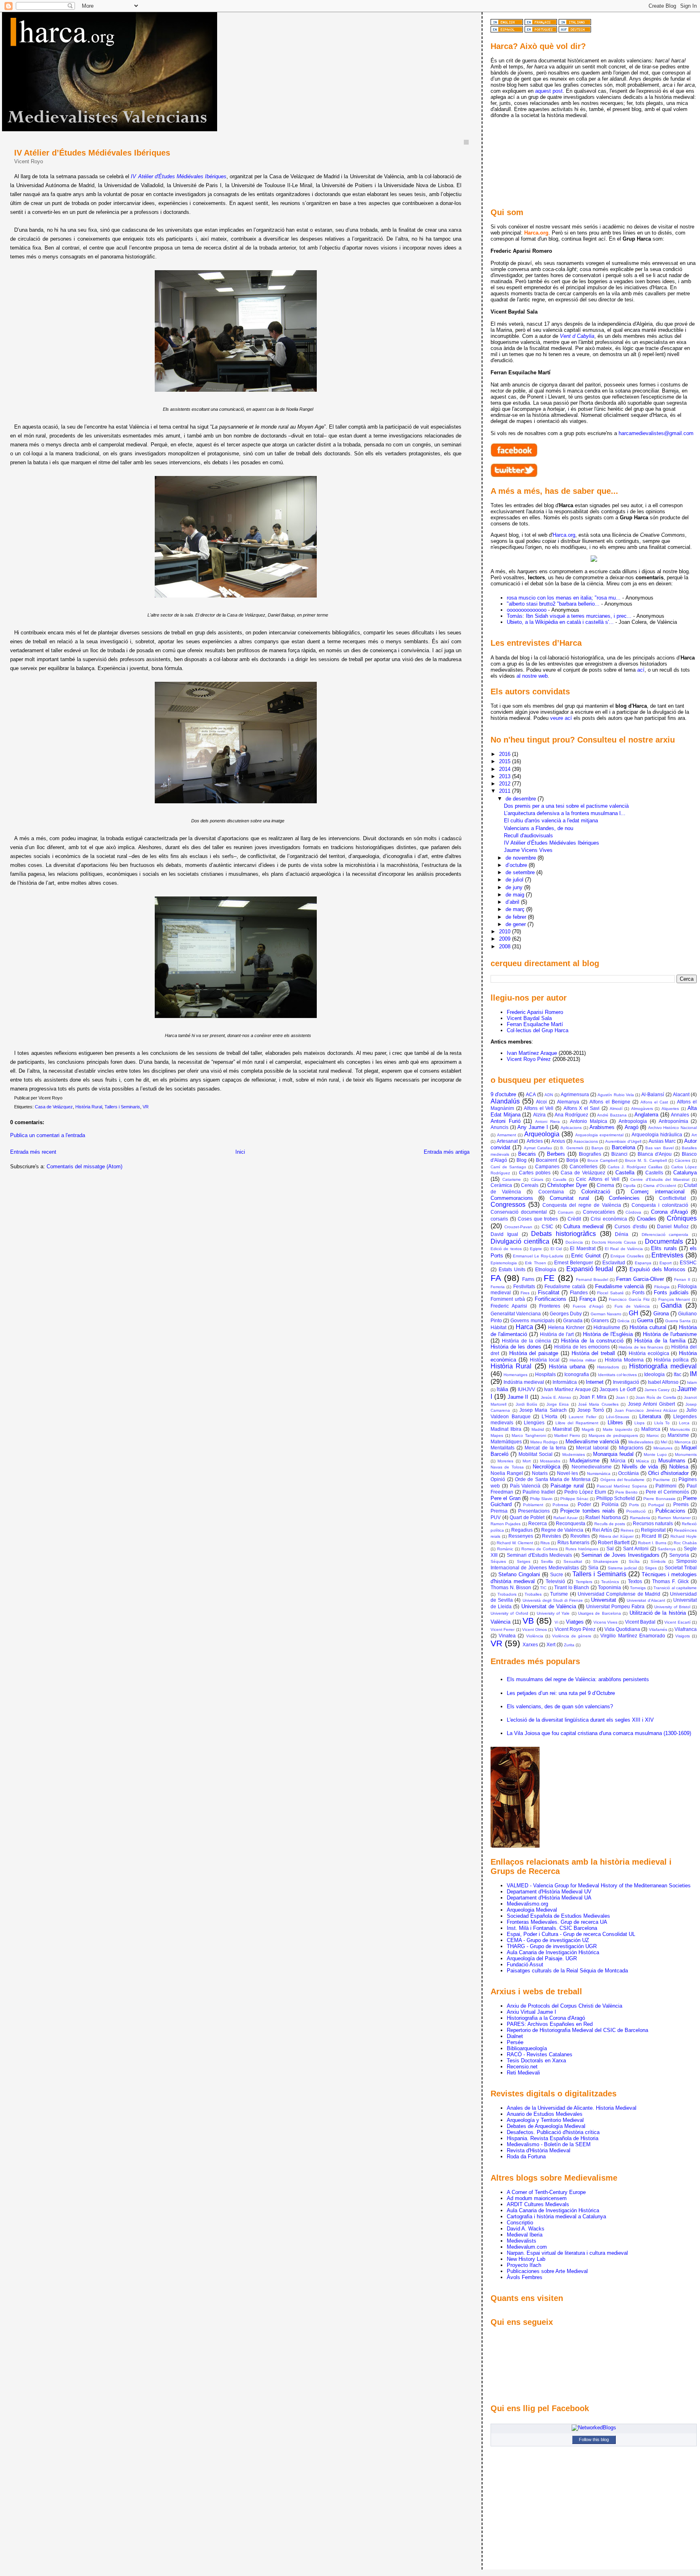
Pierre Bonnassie (659, 1499)
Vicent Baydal (640, 1622)
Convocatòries (599, 1212)
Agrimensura (575, 1094)
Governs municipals (532, 1320)
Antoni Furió (506, 1121)
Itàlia (502, 1389)
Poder (584, 1504)
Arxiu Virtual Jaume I (531, 2012)
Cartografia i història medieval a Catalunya (556, 2216)
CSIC (547, 1226)
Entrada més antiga (447, 1152)
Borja (572, 1160)
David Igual (504, 1234)
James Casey (657, 1390)
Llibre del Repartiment (577, 1423)
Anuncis (499, 1127)
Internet (595, 1382)
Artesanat (507, 1141)
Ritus (545, 1543)
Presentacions (534, 1511)
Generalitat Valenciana (516, 1314)
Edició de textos (506, 1249)
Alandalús (505, 1101)
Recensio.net (522, 2067)
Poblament (533, 1505)
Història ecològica (649, 1353)
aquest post (549, 91)
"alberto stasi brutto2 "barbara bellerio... (553, 604)
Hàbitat (498, 1327)
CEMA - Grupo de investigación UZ (548, 1940)
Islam (692, 1382)
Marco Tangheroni (529, 1435)
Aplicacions (571, 1128)
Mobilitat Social (536, 1454)
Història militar (583, 1360)
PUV (496, 1517)
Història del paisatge (534, 1353)
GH (634, 1313)
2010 (506, 932)
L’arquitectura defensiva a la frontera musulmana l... (565, 813)
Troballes (533, 1594)
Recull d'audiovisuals (528, 836)
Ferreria (498, 1287)
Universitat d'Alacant (646, 1600)
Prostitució (636, 1511)
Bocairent (546, 1160)
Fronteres (550, 1306)
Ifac (678, 1374)
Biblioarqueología (527, 2048)
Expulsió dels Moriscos (657, 1269)
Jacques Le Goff (618, 1389)
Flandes (579, 1292)
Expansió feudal (590, 1269)
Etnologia (546, 1269)
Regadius (522, 1530)
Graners (600, 1320)
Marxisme (678, 1435)
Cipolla (629, 1186)
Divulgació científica (520, 1241)
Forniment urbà (508, 1299)
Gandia (671, 1305)
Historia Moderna (624, 1360)
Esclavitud (614, 1262)
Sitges (651, 1568)
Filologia (662, 1287)
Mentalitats (503, 1448)
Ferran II (682, 1279)
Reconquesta (571, 1523)
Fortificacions (551, 1299)
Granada (573, 1320)
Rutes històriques (582, 1549)
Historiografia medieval (663, 1366)
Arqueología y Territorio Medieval (545, 2120)
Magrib (588, 1429)
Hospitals (545, 1374)
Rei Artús (602, 1530)
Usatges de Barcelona (600, 1613)
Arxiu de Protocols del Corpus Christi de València (564, 2006)
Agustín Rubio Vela (616, 1095)
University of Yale (553, 1613)
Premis (681, 1504)
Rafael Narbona (603, 1517)
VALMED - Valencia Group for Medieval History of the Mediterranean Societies (599, 1886)
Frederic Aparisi (509, 1306)
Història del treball (593, 1353)
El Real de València (624, 1249)
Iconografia (577, 1374)
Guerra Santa (678, 1321)
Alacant (681, 1094)
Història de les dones (516, 1347)
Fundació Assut (525, 1965)
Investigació (626, 1382)
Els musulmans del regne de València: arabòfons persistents (578, 1679)
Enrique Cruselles (627, 1256)
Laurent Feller (582, 1417)
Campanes (547, 1166)
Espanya (643, 1263)
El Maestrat (583, 1248)
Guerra (645, 1320)
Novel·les (568, 1473)
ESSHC (688, 1262)
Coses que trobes (538, 1219)
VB (528, 1621)
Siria (593, 1568)
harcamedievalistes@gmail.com (656, 433)
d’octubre (517, 865)
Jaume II (518, 1397)
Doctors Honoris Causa (614, 1242)
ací (641, 670)
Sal (610, 1548)
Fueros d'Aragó (588, 1306)
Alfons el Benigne (610, 1102)
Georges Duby (566, 1314)
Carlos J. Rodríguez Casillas (635, 1167)
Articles (535, 1141)
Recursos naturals (653, 1523)
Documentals (664, 1241)
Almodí (616, 1109)
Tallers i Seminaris (122, 1107)
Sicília (634, 1561)
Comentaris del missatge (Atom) (84, 1166)
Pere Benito (627, 1492)
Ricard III (652, 1536)
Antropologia (633, 1121)
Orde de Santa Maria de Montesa (553, 1479)
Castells (654, 1173)
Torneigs (638, 1588)
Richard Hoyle (684, 1536)
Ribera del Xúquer (617, 1536)
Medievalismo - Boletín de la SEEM (549, 2144)
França (587, 1299)
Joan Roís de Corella (656, 1397)
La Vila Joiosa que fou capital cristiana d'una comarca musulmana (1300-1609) (599, 1733)
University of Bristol (672, 1607)
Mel (664, 1442)
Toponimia (609, 1587)
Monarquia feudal (613, 1454)
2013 (506, 776)
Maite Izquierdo (618, 1429)
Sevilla (547, 1561)
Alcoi (541, 1102)
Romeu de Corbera (540, 1549)
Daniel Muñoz (673, 1226)
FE (549, 1278)
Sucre (557, 1574)
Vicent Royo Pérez (529, 1059)
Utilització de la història (658, 1613)
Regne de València (562, 1530)
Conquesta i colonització (660, 1205)
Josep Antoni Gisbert (652, 1404)
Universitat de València (549, 1606)
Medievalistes (641, 1442)
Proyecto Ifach (524, 2265)
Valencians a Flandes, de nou (539, 828)
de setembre (521, 872)
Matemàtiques (506, 1442)
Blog (522, 1160)
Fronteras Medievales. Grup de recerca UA (557, 1922)
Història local (545, 1360)
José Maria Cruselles (598, 1404)
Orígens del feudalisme (623, 1480)
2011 (506, 791)
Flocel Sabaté (610, 1293)
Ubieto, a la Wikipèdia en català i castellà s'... (560, 622)
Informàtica (565, 1382)
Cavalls (560, 1179)
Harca (524, 1327)
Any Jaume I (532, 1127)
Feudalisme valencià (619, 1286)
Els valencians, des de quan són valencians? (560, 1706)
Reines (627, 1530)
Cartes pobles (535, 1173)
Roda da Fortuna (526, 2157)
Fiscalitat (549, 1292)
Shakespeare (606, 1561)
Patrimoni (666, 1486)
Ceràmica (501, 1185)
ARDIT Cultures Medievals (538, 2204)
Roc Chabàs (685, 1543)
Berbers (556, 1154)
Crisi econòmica (609, 1219)
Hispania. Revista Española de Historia (553, 2138)
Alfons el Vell (539, 1108)
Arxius (558, 1141)
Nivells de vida (640, 1467)
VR (146, 1107)
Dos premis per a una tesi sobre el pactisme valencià (566, 806)
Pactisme (662, 1480)
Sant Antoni (636, 1548)
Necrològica (546, 1467)
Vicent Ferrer (503, 1629)
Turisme (559, 1594)
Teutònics (610, 1582)
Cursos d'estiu (631, 1226)
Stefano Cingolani (519, 1574)
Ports (634, 1505)
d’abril (513, 902)
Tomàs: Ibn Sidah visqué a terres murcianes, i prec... (569, 616)
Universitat (604, 1600)
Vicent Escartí (677, 1622)
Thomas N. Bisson (511, 1587)
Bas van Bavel (659, 1148)
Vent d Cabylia (577, 336)
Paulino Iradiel (539, 1492)
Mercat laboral (592, 1448)
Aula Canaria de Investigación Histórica (553, 1952)
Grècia (623, 1321)
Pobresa (560, 1505)
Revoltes (580, 1536)
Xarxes (530, 1644)
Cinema (605, 1185)
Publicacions (670, 1511)
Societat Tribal (681, 1568)
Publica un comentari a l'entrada (48, 1135)
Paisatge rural (567, 1486)
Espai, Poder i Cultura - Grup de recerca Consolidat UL (571, 1934)
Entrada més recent (33, 1152)
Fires (525, 1293)
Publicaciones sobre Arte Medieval (547, 2271)
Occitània (629, 1473)
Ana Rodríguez (571, 1115)
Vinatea (507, 1636)
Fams (528, 1279)
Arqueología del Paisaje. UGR (542, 1958)
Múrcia (618, 1461)
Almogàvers (642, 1109)
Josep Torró (591, 1410)
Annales (680, 1115)
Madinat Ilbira (506, 1429)
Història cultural (648, 1327)
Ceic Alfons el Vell (598, 1179)
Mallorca (651, 1429)
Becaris (527, 1154)
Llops (639, 1423)
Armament (507, 1135)
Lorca (684, 1423)
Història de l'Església (608, 1334)
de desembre (522, 799)
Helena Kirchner (566, 1327)
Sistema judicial (622, 1568)
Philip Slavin (541, 1499)
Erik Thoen (535, 1263)
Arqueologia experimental (599, 1135)
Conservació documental (519, 1212)
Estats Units (512, 1269)
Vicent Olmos (535, 1629)
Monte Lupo (655, 1454)
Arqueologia (542, 1134)
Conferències (624, 1198)
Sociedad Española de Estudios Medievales (558, 1916)
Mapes (497, 1435)
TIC (543, 1588)
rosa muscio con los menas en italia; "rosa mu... (564, 598)
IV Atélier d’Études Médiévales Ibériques (92, 153)
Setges (524, 1561)
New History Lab (526, 2259)
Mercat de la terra (545, 1448)
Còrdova (633, 1212)
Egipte (536, 1249)
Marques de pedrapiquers (613, 1435)
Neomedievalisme (592, 1467)
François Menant (674, 1299)
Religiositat (653, 1530)
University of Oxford (509, 1613)
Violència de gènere (572, 1636)
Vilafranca (686, 1629)
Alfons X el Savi (582, 1108)
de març (516, 909)
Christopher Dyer (567, 1185)
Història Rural (89, 1107)
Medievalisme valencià (592, 1442)
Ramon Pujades (506, 1524)
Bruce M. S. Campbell (646, 1160)
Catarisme (512, 1179)
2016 (506, 754)
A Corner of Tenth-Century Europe (546, 2192)
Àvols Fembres (525, 2277)
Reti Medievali (523, 2073)
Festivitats (524, 1286)
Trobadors (507, 1594)
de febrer (517, 917)
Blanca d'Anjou (655, 1154)
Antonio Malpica (589, 1121)
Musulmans (672, 1461)
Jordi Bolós (526, 1404)
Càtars (537, 1179)
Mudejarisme (585, 1461)
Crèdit (574, 1219)
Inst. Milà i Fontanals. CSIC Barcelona (552, 1928)
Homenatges (515, 1375)
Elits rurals (664, 1248)
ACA (531, 1094)
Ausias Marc (662, 1141)
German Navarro (606, 1314)
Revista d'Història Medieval (539, 2150)
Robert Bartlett (614, 1542)
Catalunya (685, 1173)
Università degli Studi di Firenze (553, 1600)
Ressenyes (521, 1536)
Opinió (498, 1479)
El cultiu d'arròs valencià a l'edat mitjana (551, 821)
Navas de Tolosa (507, 1467)
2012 (506, 784)
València (500, 1622)
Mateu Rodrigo (544, 1442)
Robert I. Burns (652, 1543)
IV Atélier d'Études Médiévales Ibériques (179, 176)
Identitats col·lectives (617, 1375)
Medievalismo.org (527, 1904)
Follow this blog (594, 2439)
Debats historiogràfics (563, 1234)
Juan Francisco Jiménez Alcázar (646, 1410)
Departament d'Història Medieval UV (549, 1892)
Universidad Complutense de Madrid (619, 1594)
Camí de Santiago (508, 1167)
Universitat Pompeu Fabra (615, 1606)
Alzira (539, 1115)
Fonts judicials (671, 1292)
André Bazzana (612, 1115)
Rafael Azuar (566, 1518)
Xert (551, 1644)
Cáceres (683, 1160)
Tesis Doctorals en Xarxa (536, 2061)
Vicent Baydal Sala (529, 1018)
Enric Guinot (586, 1256)
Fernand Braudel (592, 1279)
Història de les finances (641, 1347)
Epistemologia (504, 1263)
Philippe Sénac (574, 1499)
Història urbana (567, 1367)
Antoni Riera (547, 1122)
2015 (506, 761)
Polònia (610, 1504)
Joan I (622, 1397)
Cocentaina (551, 1192)
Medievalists (522, 2241)
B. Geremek (572, 1148)
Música (642, 1461)
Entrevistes (667, 1255)
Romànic (505, 1549)
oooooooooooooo (527, 610)
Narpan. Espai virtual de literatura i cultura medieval (567, 2253)
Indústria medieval (524, 1382)
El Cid (556, 1249)
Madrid (538, 1429)
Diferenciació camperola (665, 1235)
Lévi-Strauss (618, 1417)
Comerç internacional (658, 1192)
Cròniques (682, 1218)
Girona (661, 1314)
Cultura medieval (584, 1226)
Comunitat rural (569, 1198)
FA (496, 1278)
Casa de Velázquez (54, 1107)
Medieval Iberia (525, 2235)
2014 (506, 769)
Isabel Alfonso (663, 1382)
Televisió (555, 1581)
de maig (516, 895)
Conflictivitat (672, 1198)
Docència (574, 1242)
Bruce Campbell (602, 1160)
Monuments (686, 1454)
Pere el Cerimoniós (667, 1492)
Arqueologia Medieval (532, 1910)
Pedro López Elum (585, 1492)
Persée (515, 2042)
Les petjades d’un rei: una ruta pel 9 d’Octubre (561, 1693)
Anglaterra (646, 1115)
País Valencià (525, 1486)
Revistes (552, 1536)
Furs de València (632, 1306)
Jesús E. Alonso (556, 1397)
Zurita (569, 1645)
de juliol (515, 880)
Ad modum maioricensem (537, 2198)
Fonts (638, 1292)
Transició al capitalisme (675, 1588)
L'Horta (550, 1416)
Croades (647, 1219)
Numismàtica (599, 1474)
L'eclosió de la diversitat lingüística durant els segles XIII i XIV (580, 1720)
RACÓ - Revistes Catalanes (540, 2054)
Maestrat (562, 1429)
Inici (240, 1152)
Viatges (575, 1622)
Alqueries (670, 1109)
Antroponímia (673, 1121)
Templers (584, 1582)
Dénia (622, 1234)
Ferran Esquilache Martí (535, 1024)
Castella (625, 1173)
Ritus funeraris (573, 1542)
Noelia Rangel (507, 1473)
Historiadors (608, 1367)
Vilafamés (658, 1629)
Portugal (656, 1505)
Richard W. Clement (515, 1543)
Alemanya (568, 1102)
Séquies (498, 1561)
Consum (566, 1212)
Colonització (596, 1192)
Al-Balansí (653, 1094)
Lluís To (662, 1423)
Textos (635, 1581)
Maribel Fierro (567, 1435)
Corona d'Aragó (669, 1212)
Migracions (631, 1448)
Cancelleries (584, 1166)
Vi (556, 1622)
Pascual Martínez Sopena (622, 1486)
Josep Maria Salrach (543, 1410)
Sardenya (667, 1549)
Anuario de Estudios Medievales (545, 2114)
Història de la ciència (526, 1341)
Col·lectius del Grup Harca (538, 1030)
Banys (597, 1148)
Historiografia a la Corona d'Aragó (546, 2018)
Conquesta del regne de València (582, 1205)
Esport (666, 1263)
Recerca (538, 1523)
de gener (516, 924)
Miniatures (663, 1448)
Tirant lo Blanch (572, 1587)
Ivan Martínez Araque (532, 1053)
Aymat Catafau (538, 1148)
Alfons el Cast (654, 1102)
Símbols (658, 1561)
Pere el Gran (506, 1498)
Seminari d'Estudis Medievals (540, 1555)
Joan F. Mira (593, 1397)
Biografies (590, 1154)
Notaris (540, 1473)
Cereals (530, 1185)
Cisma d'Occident (660, 1186)
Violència (535, 1636)
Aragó (632, 1127)
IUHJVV (526, 1389)
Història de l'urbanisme (670, 1334)
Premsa (499, 1511)
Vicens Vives (605, 1622)
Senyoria (679, 1555)
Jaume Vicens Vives (528, 850)
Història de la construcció (592, 1341)
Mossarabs (550, 1461)
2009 (506, 939)
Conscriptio (520, 2223)
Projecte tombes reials (588, 1511)
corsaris (499, 1219)
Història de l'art (557, 1334)
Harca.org (564, 535)
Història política (671, 1360)
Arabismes (602, 1127)
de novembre (522, 858)
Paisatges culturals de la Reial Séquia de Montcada (567, 1971)
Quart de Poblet (527, 1517)
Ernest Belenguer (574, 1262)
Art (694, 1135)
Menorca (683, 1442)
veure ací (561, 718)
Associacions (586, 1141)
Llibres (615, 1422)
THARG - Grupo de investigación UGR (552, 1946)
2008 (506, 947)
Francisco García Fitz (629, 1299)
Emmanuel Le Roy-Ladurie (538, 1256)
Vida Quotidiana (622, 1629)
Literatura (650, 1416)
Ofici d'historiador (669, 1473)
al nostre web (532, 676)
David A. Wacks (526, 2229)
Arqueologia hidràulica (657, 1134)
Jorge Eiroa (558, 1404)
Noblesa (679, 1467)
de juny (515, 887)
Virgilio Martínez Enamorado (633, 1636)
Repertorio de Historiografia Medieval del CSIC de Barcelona (577, 2030)
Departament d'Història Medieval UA (549, 1898)
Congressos (508, 1205)
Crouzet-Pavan (518, 1227)
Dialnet (515, 2036)
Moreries (505, 1461)
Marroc (653, 1435)
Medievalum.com (527, 2247)
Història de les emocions (582, 1347)
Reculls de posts (610, 1524)
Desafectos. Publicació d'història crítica (553, 2132)
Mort (527, 1461)
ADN (549, 1095)
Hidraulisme (607, 1327)
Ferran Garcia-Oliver (640, 1279)
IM (693, 1374)
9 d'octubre (503, 1094)
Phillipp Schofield (616, 1498)
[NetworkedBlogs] (594, 2428)
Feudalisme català (565, 1286)
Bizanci (619, 1154)
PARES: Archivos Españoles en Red (550, 2024)
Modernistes (574, 1454)
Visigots (683, 1636)
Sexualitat (573, 1561)
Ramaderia (640, 1518)
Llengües (534, 1422)
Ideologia (654, 1374)
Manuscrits (680, 1429)
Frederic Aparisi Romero (535, 1012)
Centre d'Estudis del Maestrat (660, 1179)
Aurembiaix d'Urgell (623, 1141)
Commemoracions (512, 1198)
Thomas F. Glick (670, 1581)
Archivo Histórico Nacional (672, 1128)
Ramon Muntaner (674, 1518)
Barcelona (623, 1147)
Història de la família (660, 1341)
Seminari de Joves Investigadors (620, 1555)
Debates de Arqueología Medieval (546, 2126)
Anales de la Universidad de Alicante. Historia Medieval (572, 2108)
